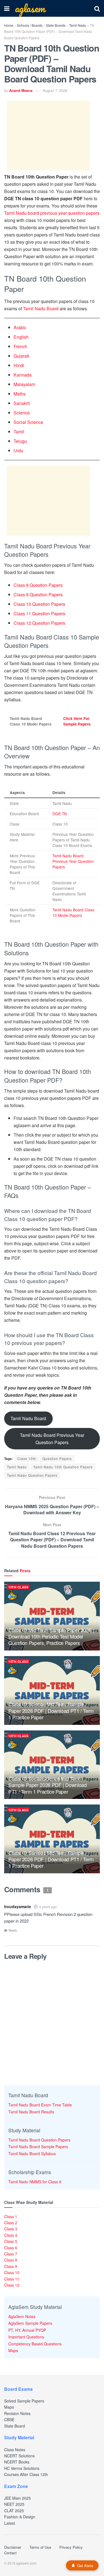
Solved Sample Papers (24, 2401)
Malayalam (24, 384)
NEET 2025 (14, 2504)
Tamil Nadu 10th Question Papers (63, 1467)
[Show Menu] (7, 8)
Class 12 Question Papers (39, 623)
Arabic (20, 327)
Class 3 (11, 2229)
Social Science (28, 422)
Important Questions (26, 2337)
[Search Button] (97, 8)
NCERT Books (17, 2462)
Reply (13, 1930)
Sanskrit (22, 403)
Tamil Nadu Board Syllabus (32, 2153)
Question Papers (57, 1458)
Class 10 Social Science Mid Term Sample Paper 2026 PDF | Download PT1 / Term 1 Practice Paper (47, 1785)
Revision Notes (17, 2413)
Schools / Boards (30, 25)
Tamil (19, 432)
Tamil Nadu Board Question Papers (39, 2140)
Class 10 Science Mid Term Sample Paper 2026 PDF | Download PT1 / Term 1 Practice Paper (51, 1711)
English (21, 337)
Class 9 (11, 2266)
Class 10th (27, 1458)
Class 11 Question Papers (39, 613)
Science (22, 413)
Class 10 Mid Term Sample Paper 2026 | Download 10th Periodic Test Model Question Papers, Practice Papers (51, 1636)
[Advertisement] (49, 136)
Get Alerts (85, 2566)
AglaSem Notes (22, 2316)
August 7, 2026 (55, 90)
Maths (20, 394)
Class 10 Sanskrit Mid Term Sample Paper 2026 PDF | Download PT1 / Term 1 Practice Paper (51, 1859)
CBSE (9, 2419)
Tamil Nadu (78, 25)
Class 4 (11, 2235)
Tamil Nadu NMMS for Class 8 (35, 2182)
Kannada (23, 375)
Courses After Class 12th (26, 2474)
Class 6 (11, 2248)
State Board (15, 2426)
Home (9, 25)
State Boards (56, 25)
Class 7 (11, 2254)
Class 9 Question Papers (38, 594)
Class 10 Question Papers (39, 604)
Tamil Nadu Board (41, 308)
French (20, 346)
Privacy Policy (71, 2547)
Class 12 (12, 2285)
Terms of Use (40, 2547)
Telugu (20, 441)
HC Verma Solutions (22, 2468)
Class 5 (11, 2241)
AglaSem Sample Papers (30, 2323)
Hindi (19, 365)
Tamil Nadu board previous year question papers (52, 213)
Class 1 (11, 2216)
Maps (13, 2350)
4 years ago (48, 1907)
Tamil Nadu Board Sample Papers (38, 2147)
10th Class (18, 1587)
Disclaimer (13, 2547)
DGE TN (60, 814)
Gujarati (21, 356)
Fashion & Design (20, 2517)
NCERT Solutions (19, 2456)
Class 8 (11, 2260)
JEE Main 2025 (17, 2498)
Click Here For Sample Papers (77, 721)
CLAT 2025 (14, 2511)
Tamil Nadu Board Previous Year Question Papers (73, 861)
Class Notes (15, 2450)
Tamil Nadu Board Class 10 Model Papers (73, 912)
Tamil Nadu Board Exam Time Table (40, 2105)
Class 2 (11, 2223)
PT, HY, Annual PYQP (27, 2330)
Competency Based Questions (35, 2344)
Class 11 (12, 2279)
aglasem (30, 8)
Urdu (18, 451)
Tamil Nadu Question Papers (32, 1475)
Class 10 (12, 2272)
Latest (10, 2523)
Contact (10, 2553)
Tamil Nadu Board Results (31, 2112)
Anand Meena (21, 90)
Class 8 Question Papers (38, 585)
